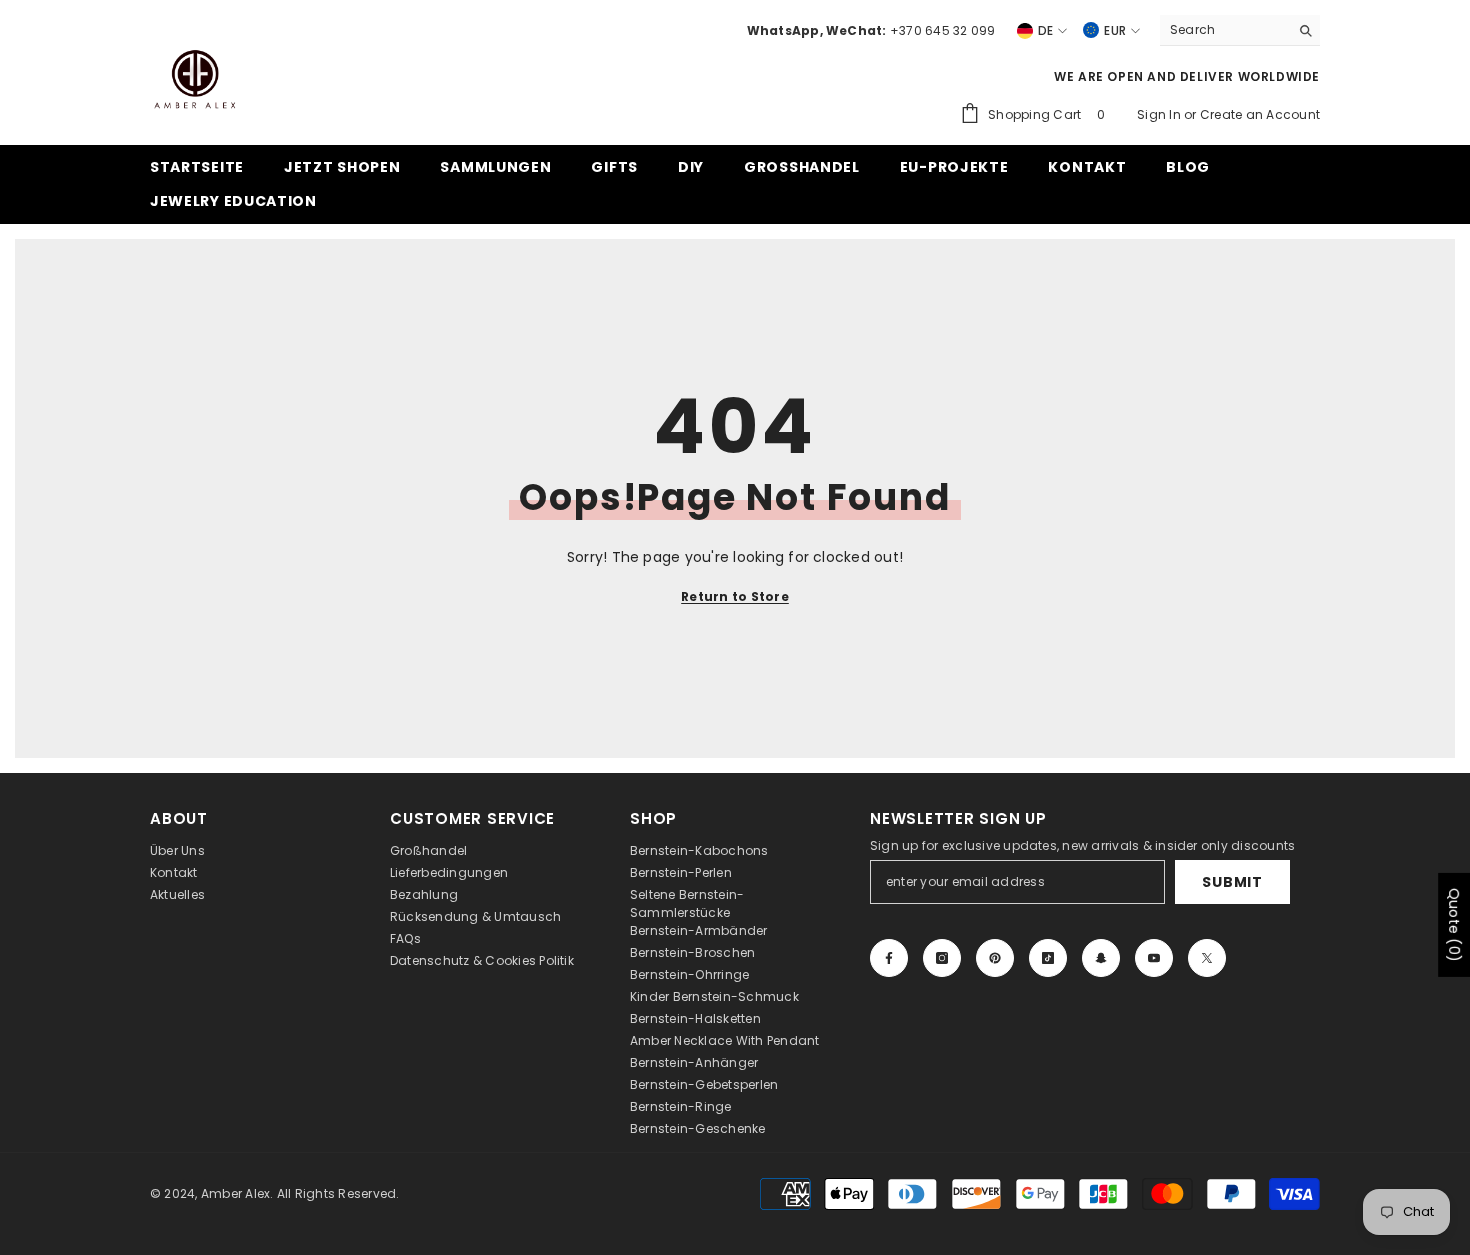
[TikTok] (1048, 958)
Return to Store (735, 596)
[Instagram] (942, 958)
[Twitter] (1207, 958)
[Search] (1240, 30)
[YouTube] (1154, 958)
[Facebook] (889, 958)
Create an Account (1260, 114)
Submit (1232, 882)
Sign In (1160, 114)
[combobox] (1224, 30)
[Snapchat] (1101, 958)
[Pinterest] (995, 958)
